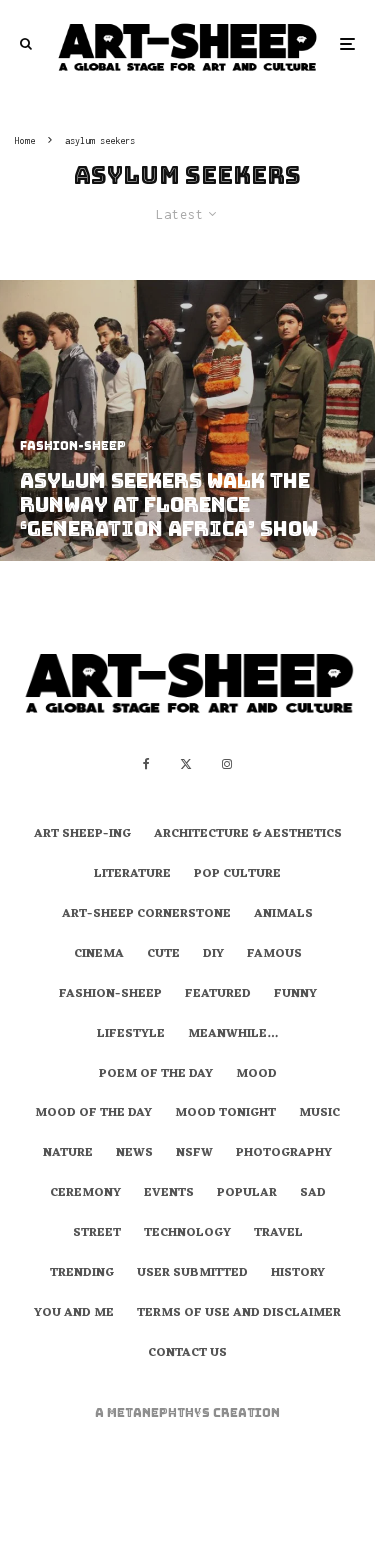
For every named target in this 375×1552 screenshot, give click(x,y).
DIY (213, 955)
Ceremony (85, 1194)
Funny (295, 995)
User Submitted (192, 1274)
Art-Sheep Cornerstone (146, 915)
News (134, 1154)
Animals (283, 915)
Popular (247, 1194)
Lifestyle (131, 1035)
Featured (218, 995)
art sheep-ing (82, 835)
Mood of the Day (93, 1114)
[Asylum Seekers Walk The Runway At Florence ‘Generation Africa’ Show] (187, 420)
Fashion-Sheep (110, 995)
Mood (256, 1075)
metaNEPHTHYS (160, 1413)
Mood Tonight (225, 1114)
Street (97, 1234)
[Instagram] (227, 764)
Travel (278, 1234)
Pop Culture (237, 875)
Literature (132, 875)
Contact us (187, 1354)
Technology (187, 1234)
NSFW (194, 1154)
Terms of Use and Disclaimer (239, 1314)
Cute (163, 955)
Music (319, 1114)
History (298, 1274)
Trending (82, 1274)
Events (169, 1194)
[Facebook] (146, 764)
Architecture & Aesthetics (248, 835)
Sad (313, 1194)
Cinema (99, 955)
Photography (284, 1154)
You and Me (74, 1314)
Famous (274, 955)
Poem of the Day (156, 1075)
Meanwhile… (233, 1035)
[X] (186, 764)
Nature (68, 1154)
